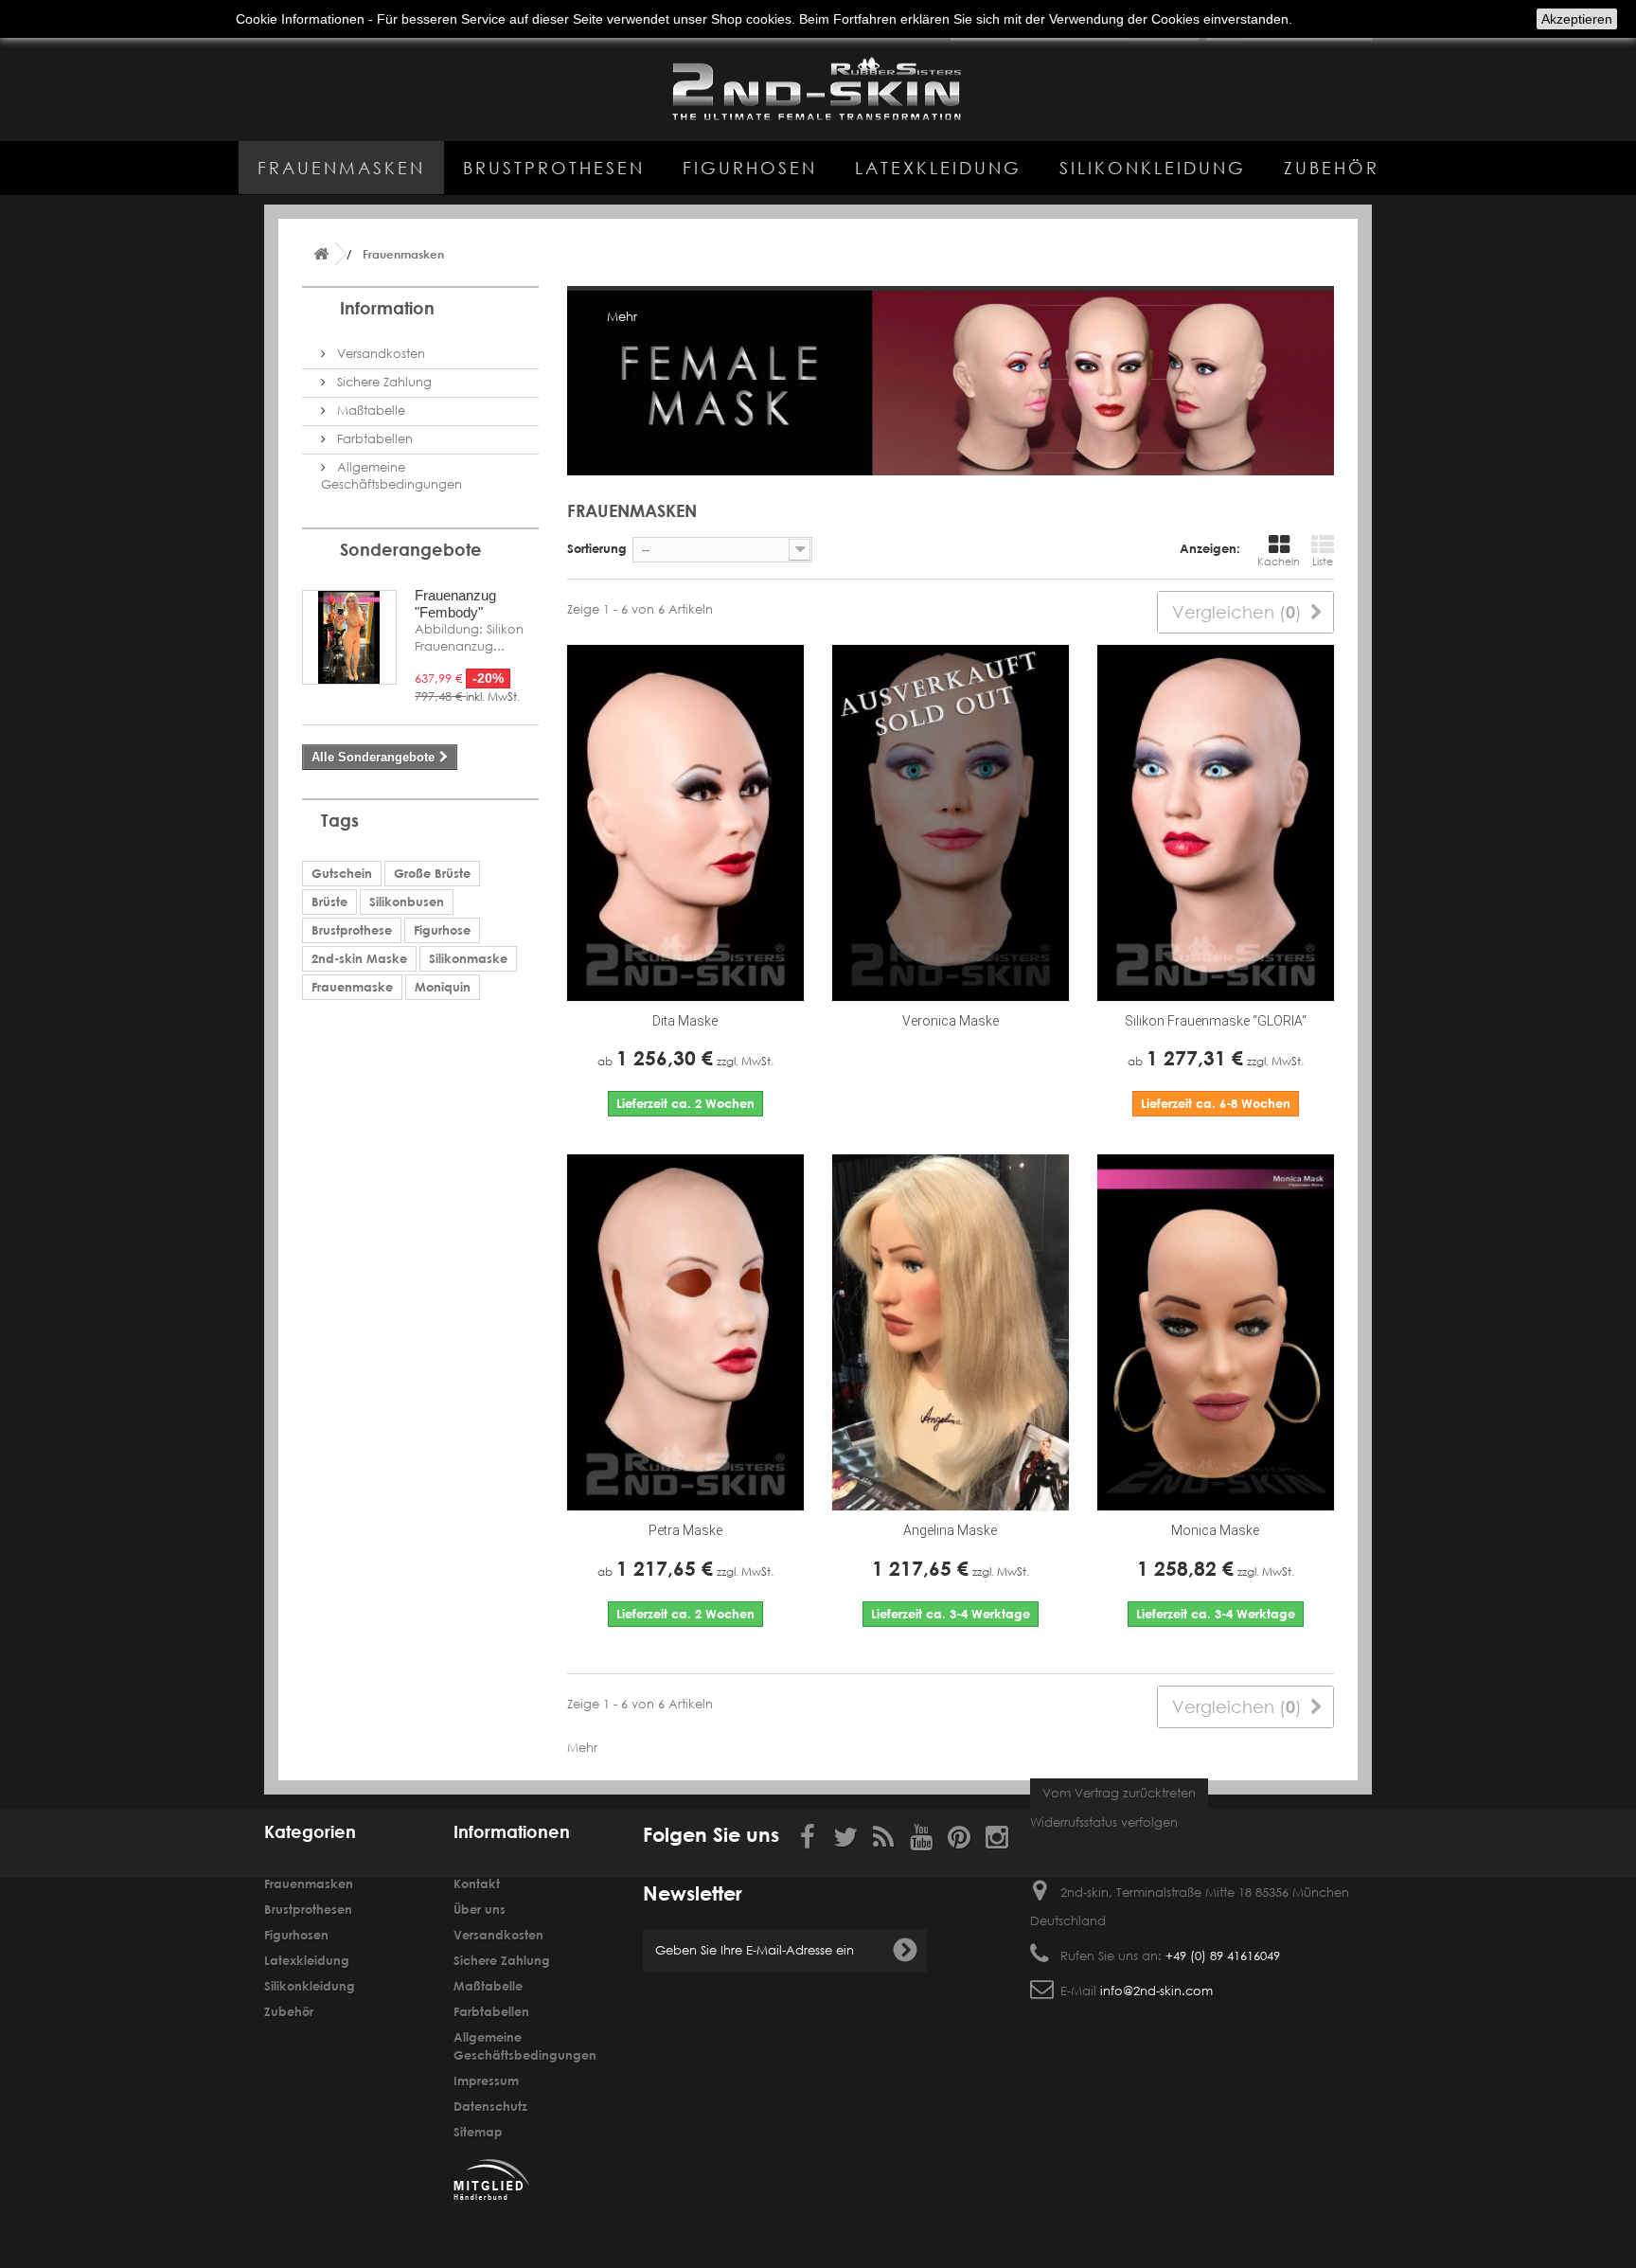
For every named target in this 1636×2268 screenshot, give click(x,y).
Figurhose (442, 930)
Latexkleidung (938, 168)
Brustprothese (352, 930)
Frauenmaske (352, 987)
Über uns (480, 1909)
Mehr (622, 317)
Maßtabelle (369, 411)
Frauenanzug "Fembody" (455, 604)
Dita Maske (685, 1021)
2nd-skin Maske (359, 958)
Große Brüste (432, 873)
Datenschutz (490, 2106)
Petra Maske (685, 1530)
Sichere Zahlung (382, 382)
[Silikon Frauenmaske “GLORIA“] (1216, 823)
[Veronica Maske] (951, 823)
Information (387, 308)
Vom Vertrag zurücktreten (1119, 1793)
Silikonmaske (468, 958)
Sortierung (597, 548)
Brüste (329, 902)
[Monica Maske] (1216, 1332)
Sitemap (478, 2132)
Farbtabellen (373, 439)
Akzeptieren (1577, 19)
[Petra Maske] (685, 1332)
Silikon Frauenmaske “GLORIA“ (1216, 1021)
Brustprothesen (554, 168)
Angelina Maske (950, 1530)
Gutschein (342, 873)
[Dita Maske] (685, 823)
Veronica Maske (951, 1021)
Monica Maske (1215, 1530)
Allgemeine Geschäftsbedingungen (391, 476)
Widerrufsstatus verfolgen (1104, 1822)
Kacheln (1279, 562)
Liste (1323, 562)
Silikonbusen (407, 902)
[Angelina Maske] (951, 1332)
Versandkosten (379, 354)
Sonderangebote (411, 549)
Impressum (486, 2080)
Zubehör (1332, 168)
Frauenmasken (341, 168)
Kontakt (477, 1884)
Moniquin (443, 987)
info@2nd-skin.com (1156, 1991)
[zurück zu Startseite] (321, 254)
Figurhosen (750, 168)
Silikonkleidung (1153, 168)
